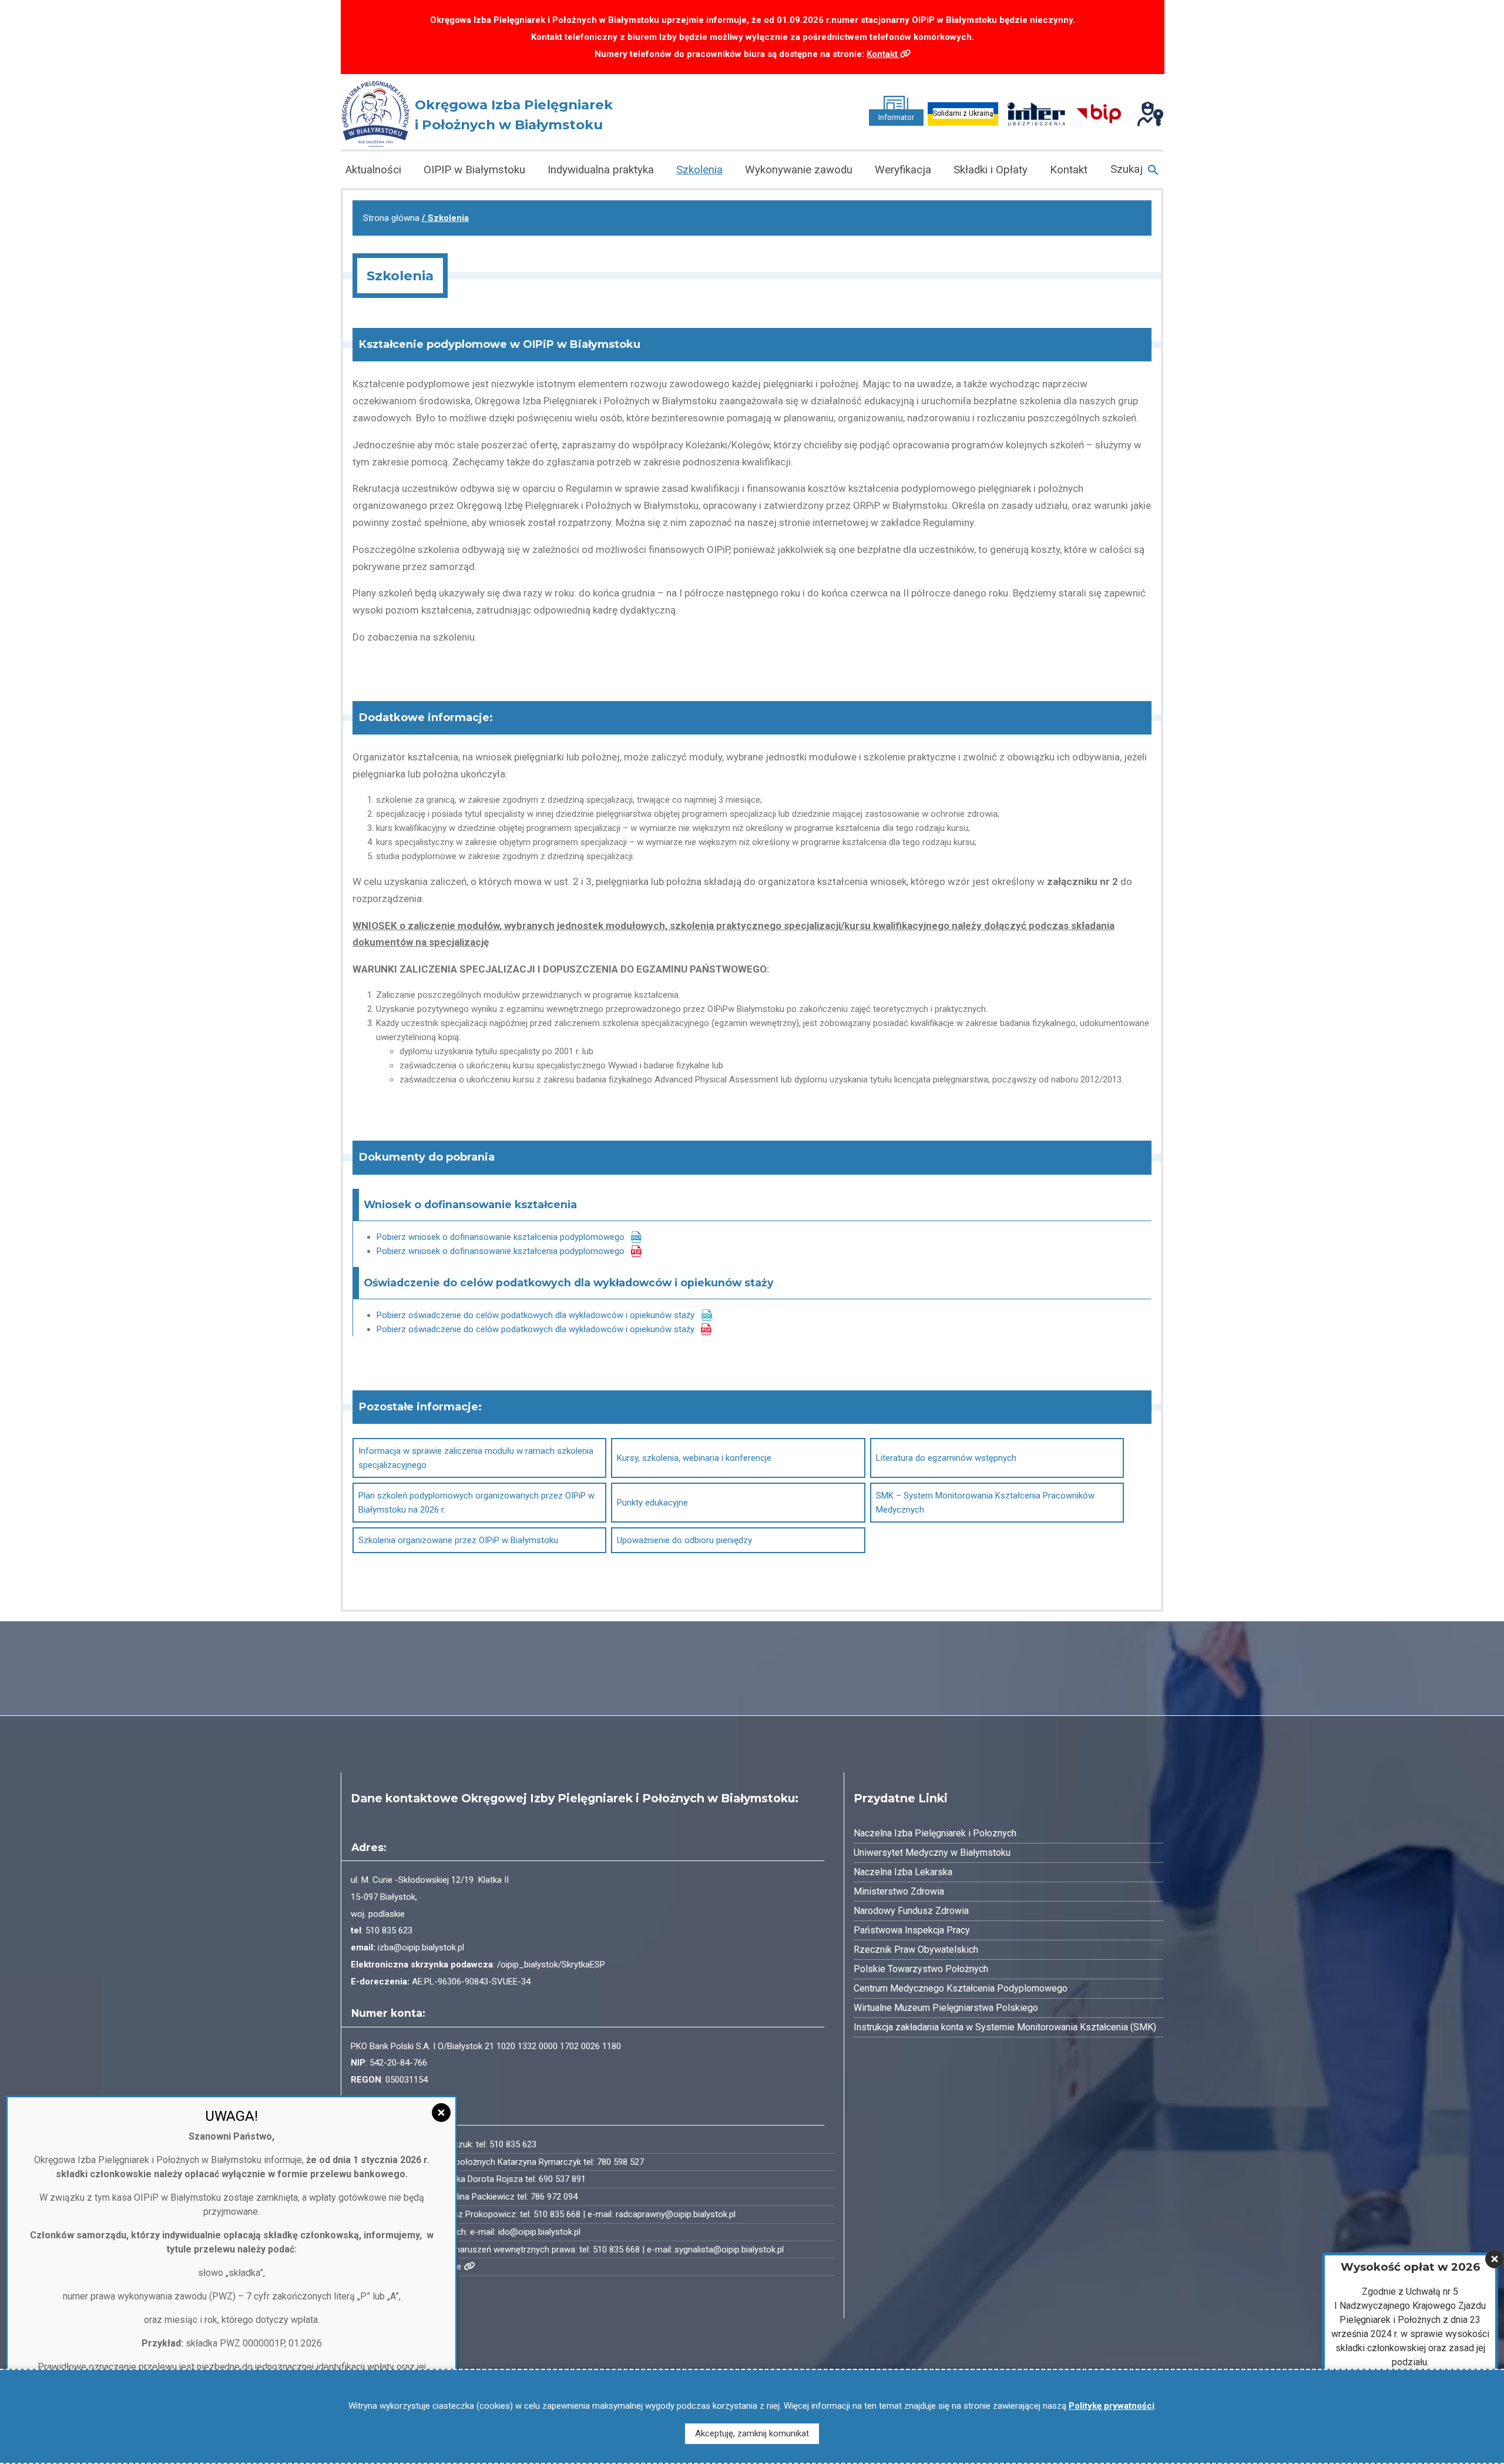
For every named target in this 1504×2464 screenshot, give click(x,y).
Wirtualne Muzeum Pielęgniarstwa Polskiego (946, 2008)
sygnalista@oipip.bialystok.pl (729, 2250)
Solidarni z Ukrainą (963, 113)
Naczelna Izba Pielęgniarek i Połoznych (935, 1833)
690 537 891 (562, 2179)
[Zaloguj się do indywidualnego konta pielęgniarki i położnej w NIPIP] (1150, 113)
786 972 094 (554, 2197)
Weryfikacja (903, 170)
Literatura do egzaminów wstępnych (946, 1458)
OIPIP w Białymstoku (474, 170)
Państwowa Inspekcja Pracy (912, 1930)
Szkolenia (699, 170)
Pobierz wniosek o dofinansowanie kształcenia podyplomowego (501, 1237)
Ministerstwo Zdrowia (899, 1891)
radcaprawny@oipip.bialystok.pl (676, 2214)
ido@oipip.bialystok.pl (539, 2232)
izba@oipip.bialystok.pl (421, 1947)
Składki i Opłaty (991, 170)
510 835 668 (557, 2214)
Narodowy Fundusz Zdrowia (911, 1911)
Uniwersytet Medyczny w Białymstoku (932, 1853)
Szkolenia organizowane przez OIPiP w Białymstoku (458, 1540)
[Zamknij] (1495, 2259)
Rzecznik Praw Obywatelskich (916, 1950)
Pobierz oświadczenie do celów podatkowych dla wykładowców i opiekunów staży (536, 1315)
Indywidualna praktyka (601, 170)
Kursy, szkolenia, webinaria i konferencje (694, 1458)
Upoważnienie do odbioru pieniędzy (684, 1540)
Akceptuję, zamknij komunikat (752, 2433)
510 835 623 (389, 1930)
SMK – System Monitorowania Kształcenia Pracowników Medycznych (985, 1503)
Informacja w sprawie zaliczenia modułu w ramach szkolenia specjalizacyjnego (476, 1458)
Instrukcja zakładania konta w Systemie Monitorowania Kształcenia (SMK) (1005, 2027)
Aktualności (373, 170)
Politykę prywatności (1112, 2406)
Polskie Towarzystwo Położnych (921, 1969)
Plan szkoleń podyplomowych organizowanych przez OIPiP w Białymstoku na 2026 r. (476, 1503)
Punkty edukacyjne (652, 1503)
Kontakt (883, 54)
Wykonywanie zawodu (799, 170)
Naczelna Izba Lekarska (903, 1872)
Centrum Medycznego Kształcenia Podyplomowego (961, 1988)
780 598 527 (620, 2162)
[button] (1134, 170)
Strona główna (391, 218)
